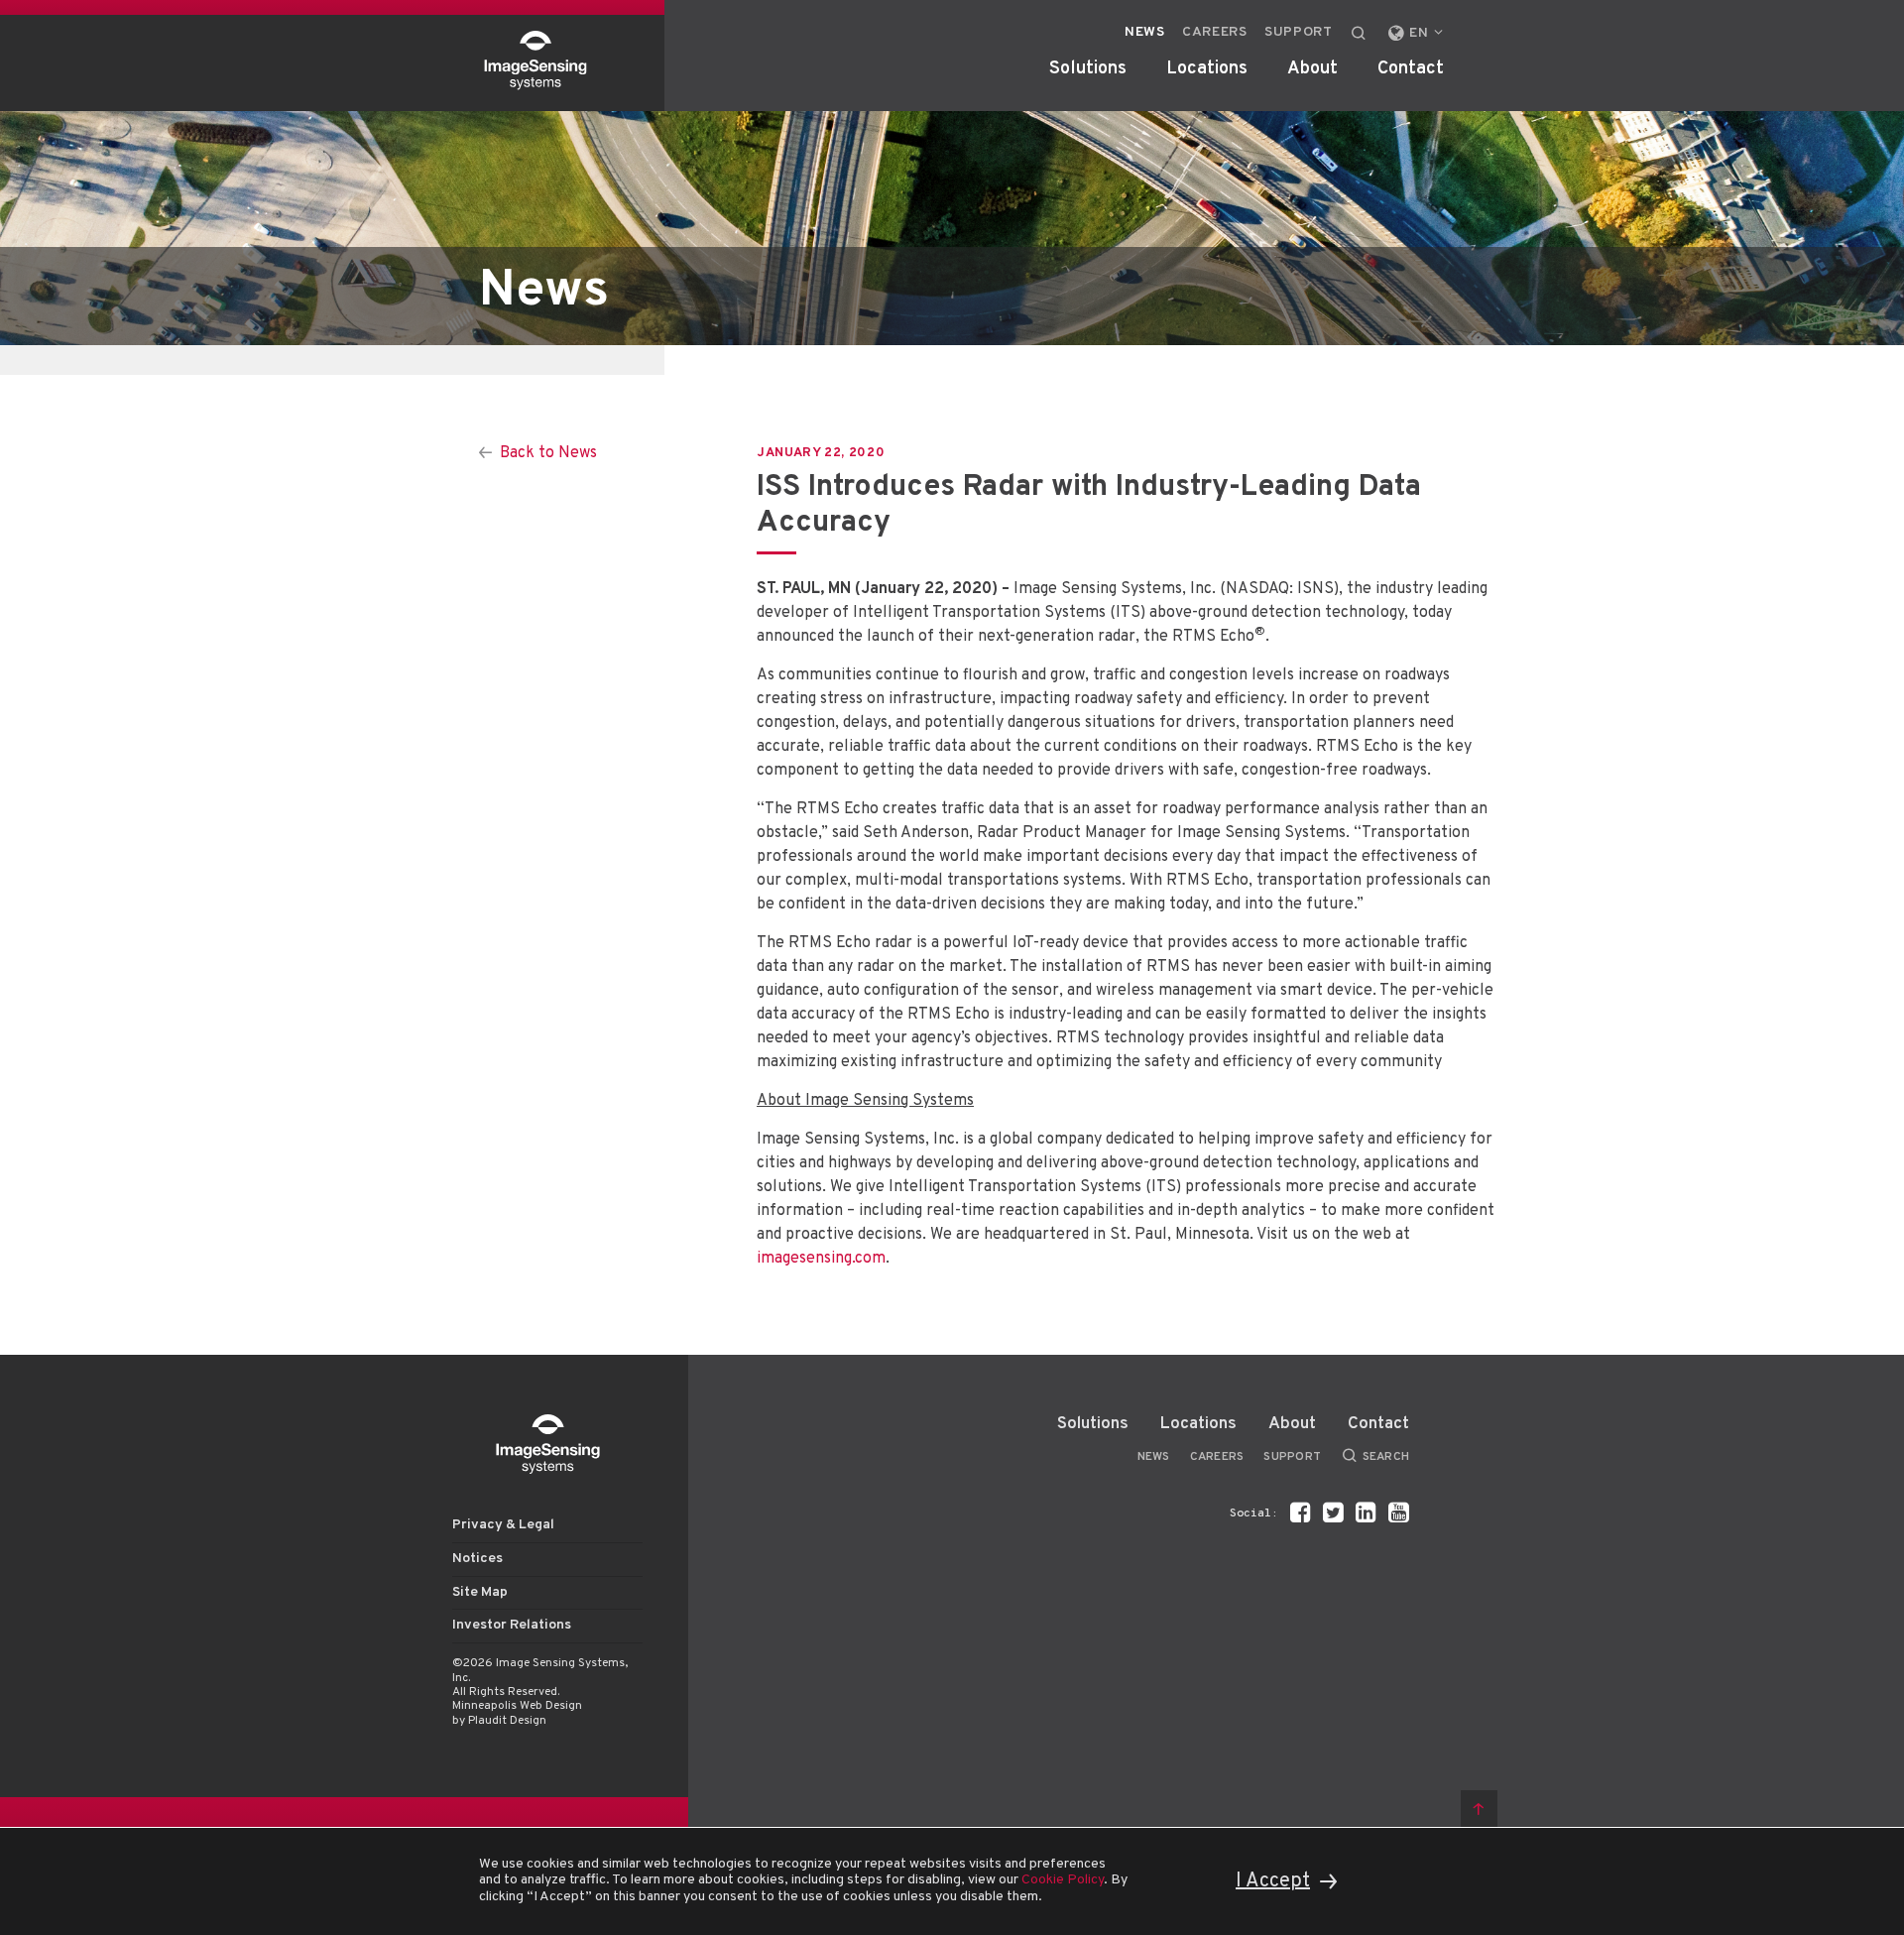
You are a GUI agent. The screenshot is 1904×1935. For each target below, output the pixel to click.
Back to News (548, 453)
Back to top (1479, 1809)
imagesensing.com (821, 1259)
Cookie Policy (1063, 1880)
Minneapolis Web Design (517, 1706)
